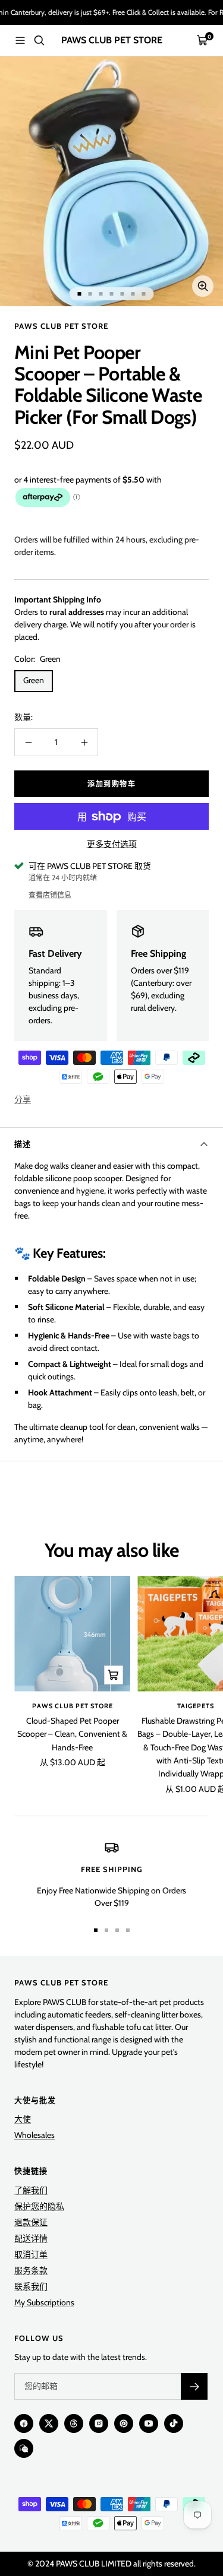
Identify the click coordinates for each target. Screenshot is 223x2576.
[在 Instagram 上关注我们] (99, 2423)
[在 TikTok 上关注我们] (174, 2423)
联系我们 (31, 2286)
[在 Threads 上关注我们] (74, 2423)
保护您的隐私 (39, 2206)
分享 (23, 1099)
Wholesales (34, 2135)
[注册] (194, 2386)
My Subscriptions (44, 2302)
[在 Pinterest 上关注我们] (124, 2423)
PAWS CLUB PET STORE (61, 326)
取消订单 (31, 2254)
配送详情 (31, 2238)
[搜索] (39, 40)
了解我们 (31, 2190)
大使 (23, 2119)
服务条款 (31, 2270)
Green (34, 680)
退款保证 (31, 2222)
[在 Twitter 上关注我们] (49, 2423)
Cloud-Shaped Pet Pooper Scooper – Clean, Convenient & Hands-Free (72, 1734)
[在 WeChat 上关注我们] (24, 2448)
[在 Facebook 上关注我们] (24, 2423)
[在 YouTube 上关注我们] (149, 2423)
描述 (23, 1144)
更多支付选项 (112, 844)
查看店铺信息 (50, 895)
